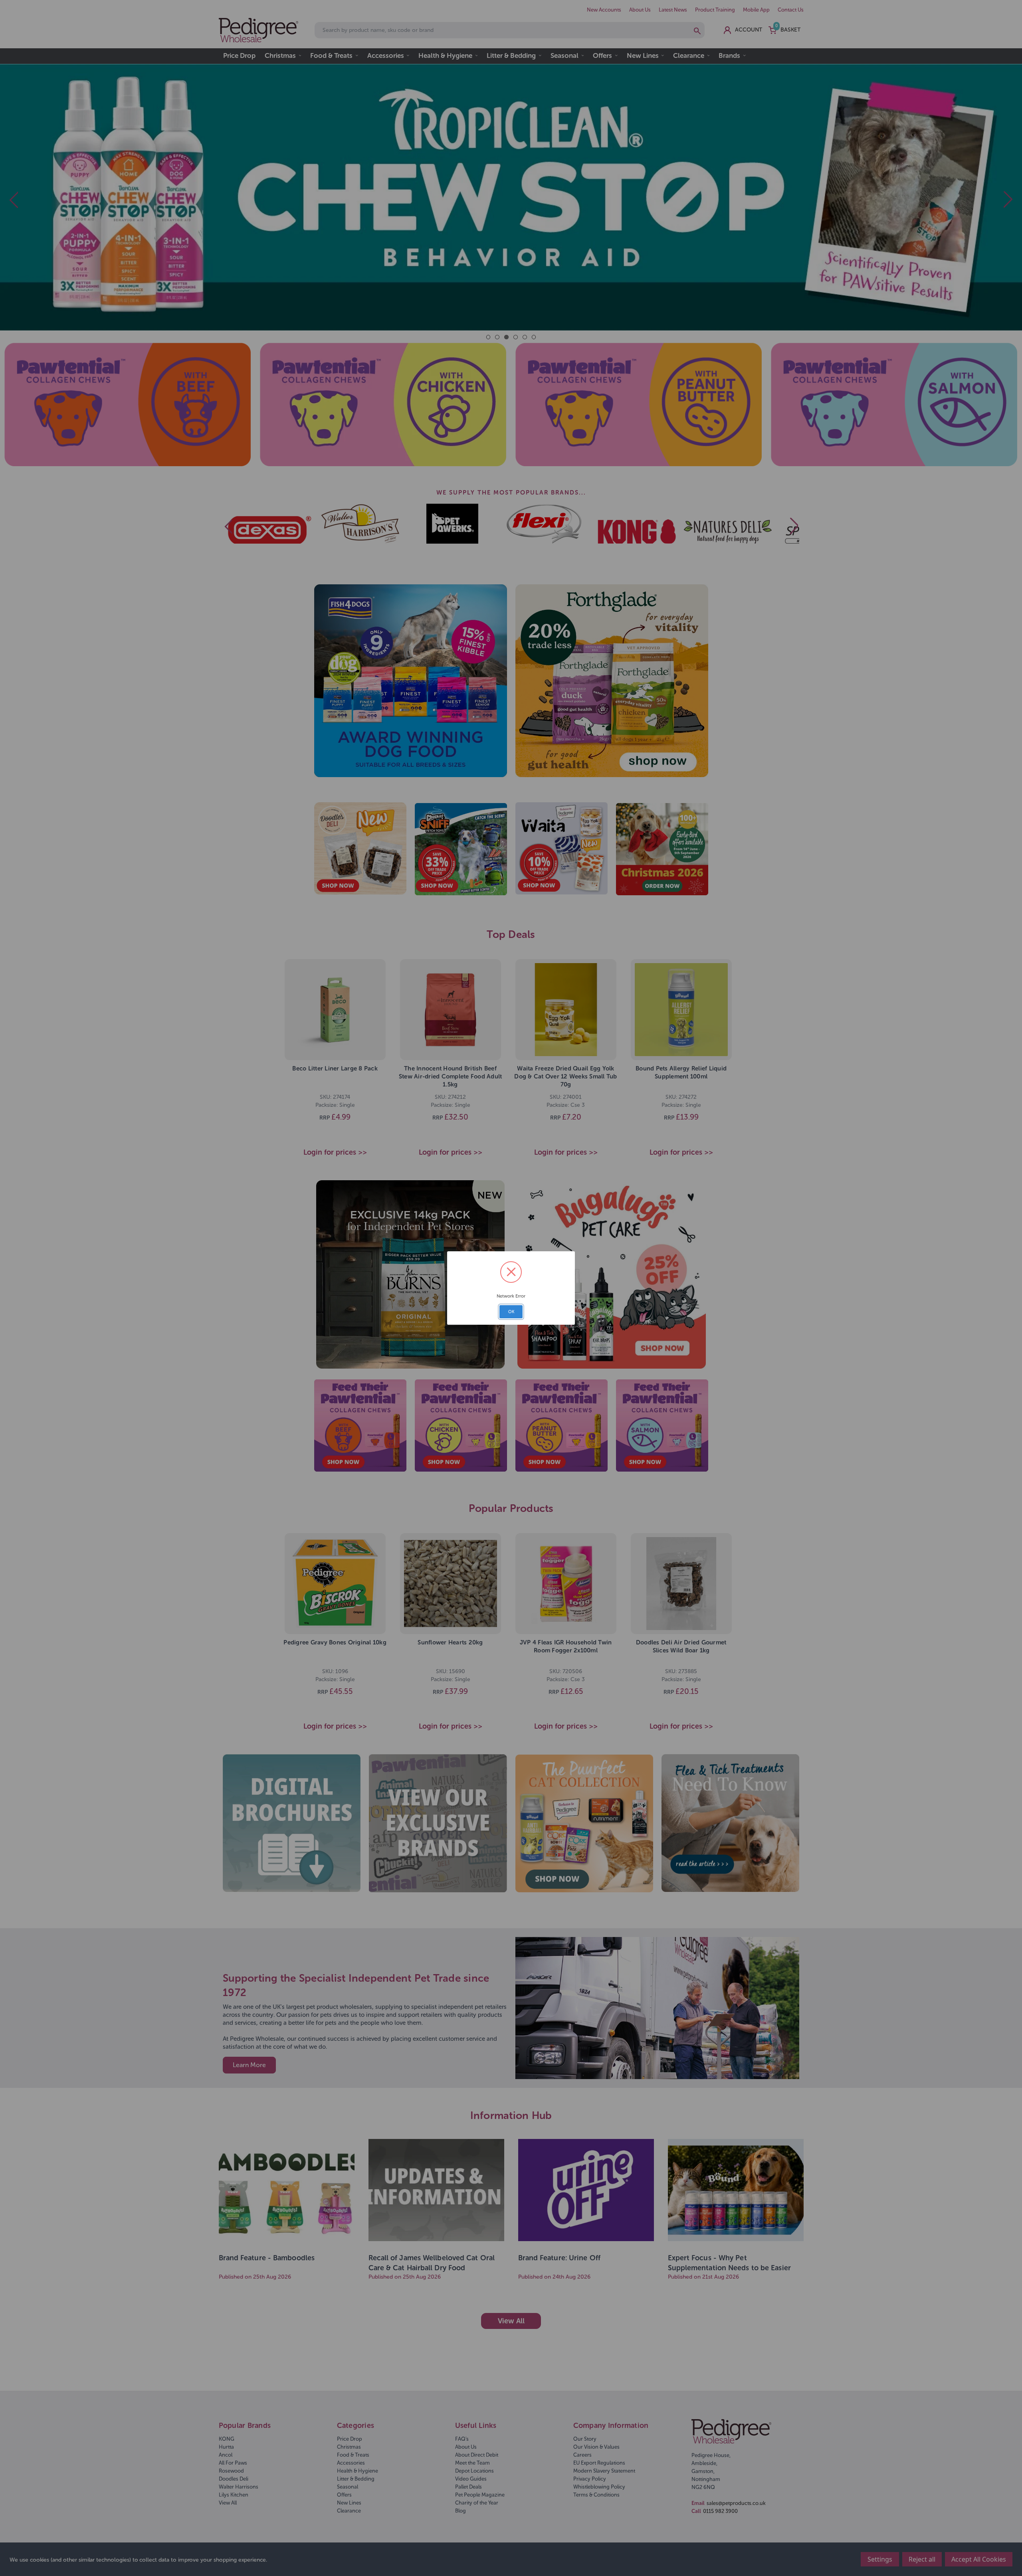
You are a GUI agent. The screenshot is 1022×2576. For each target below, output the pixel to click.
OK (511, 1312)
